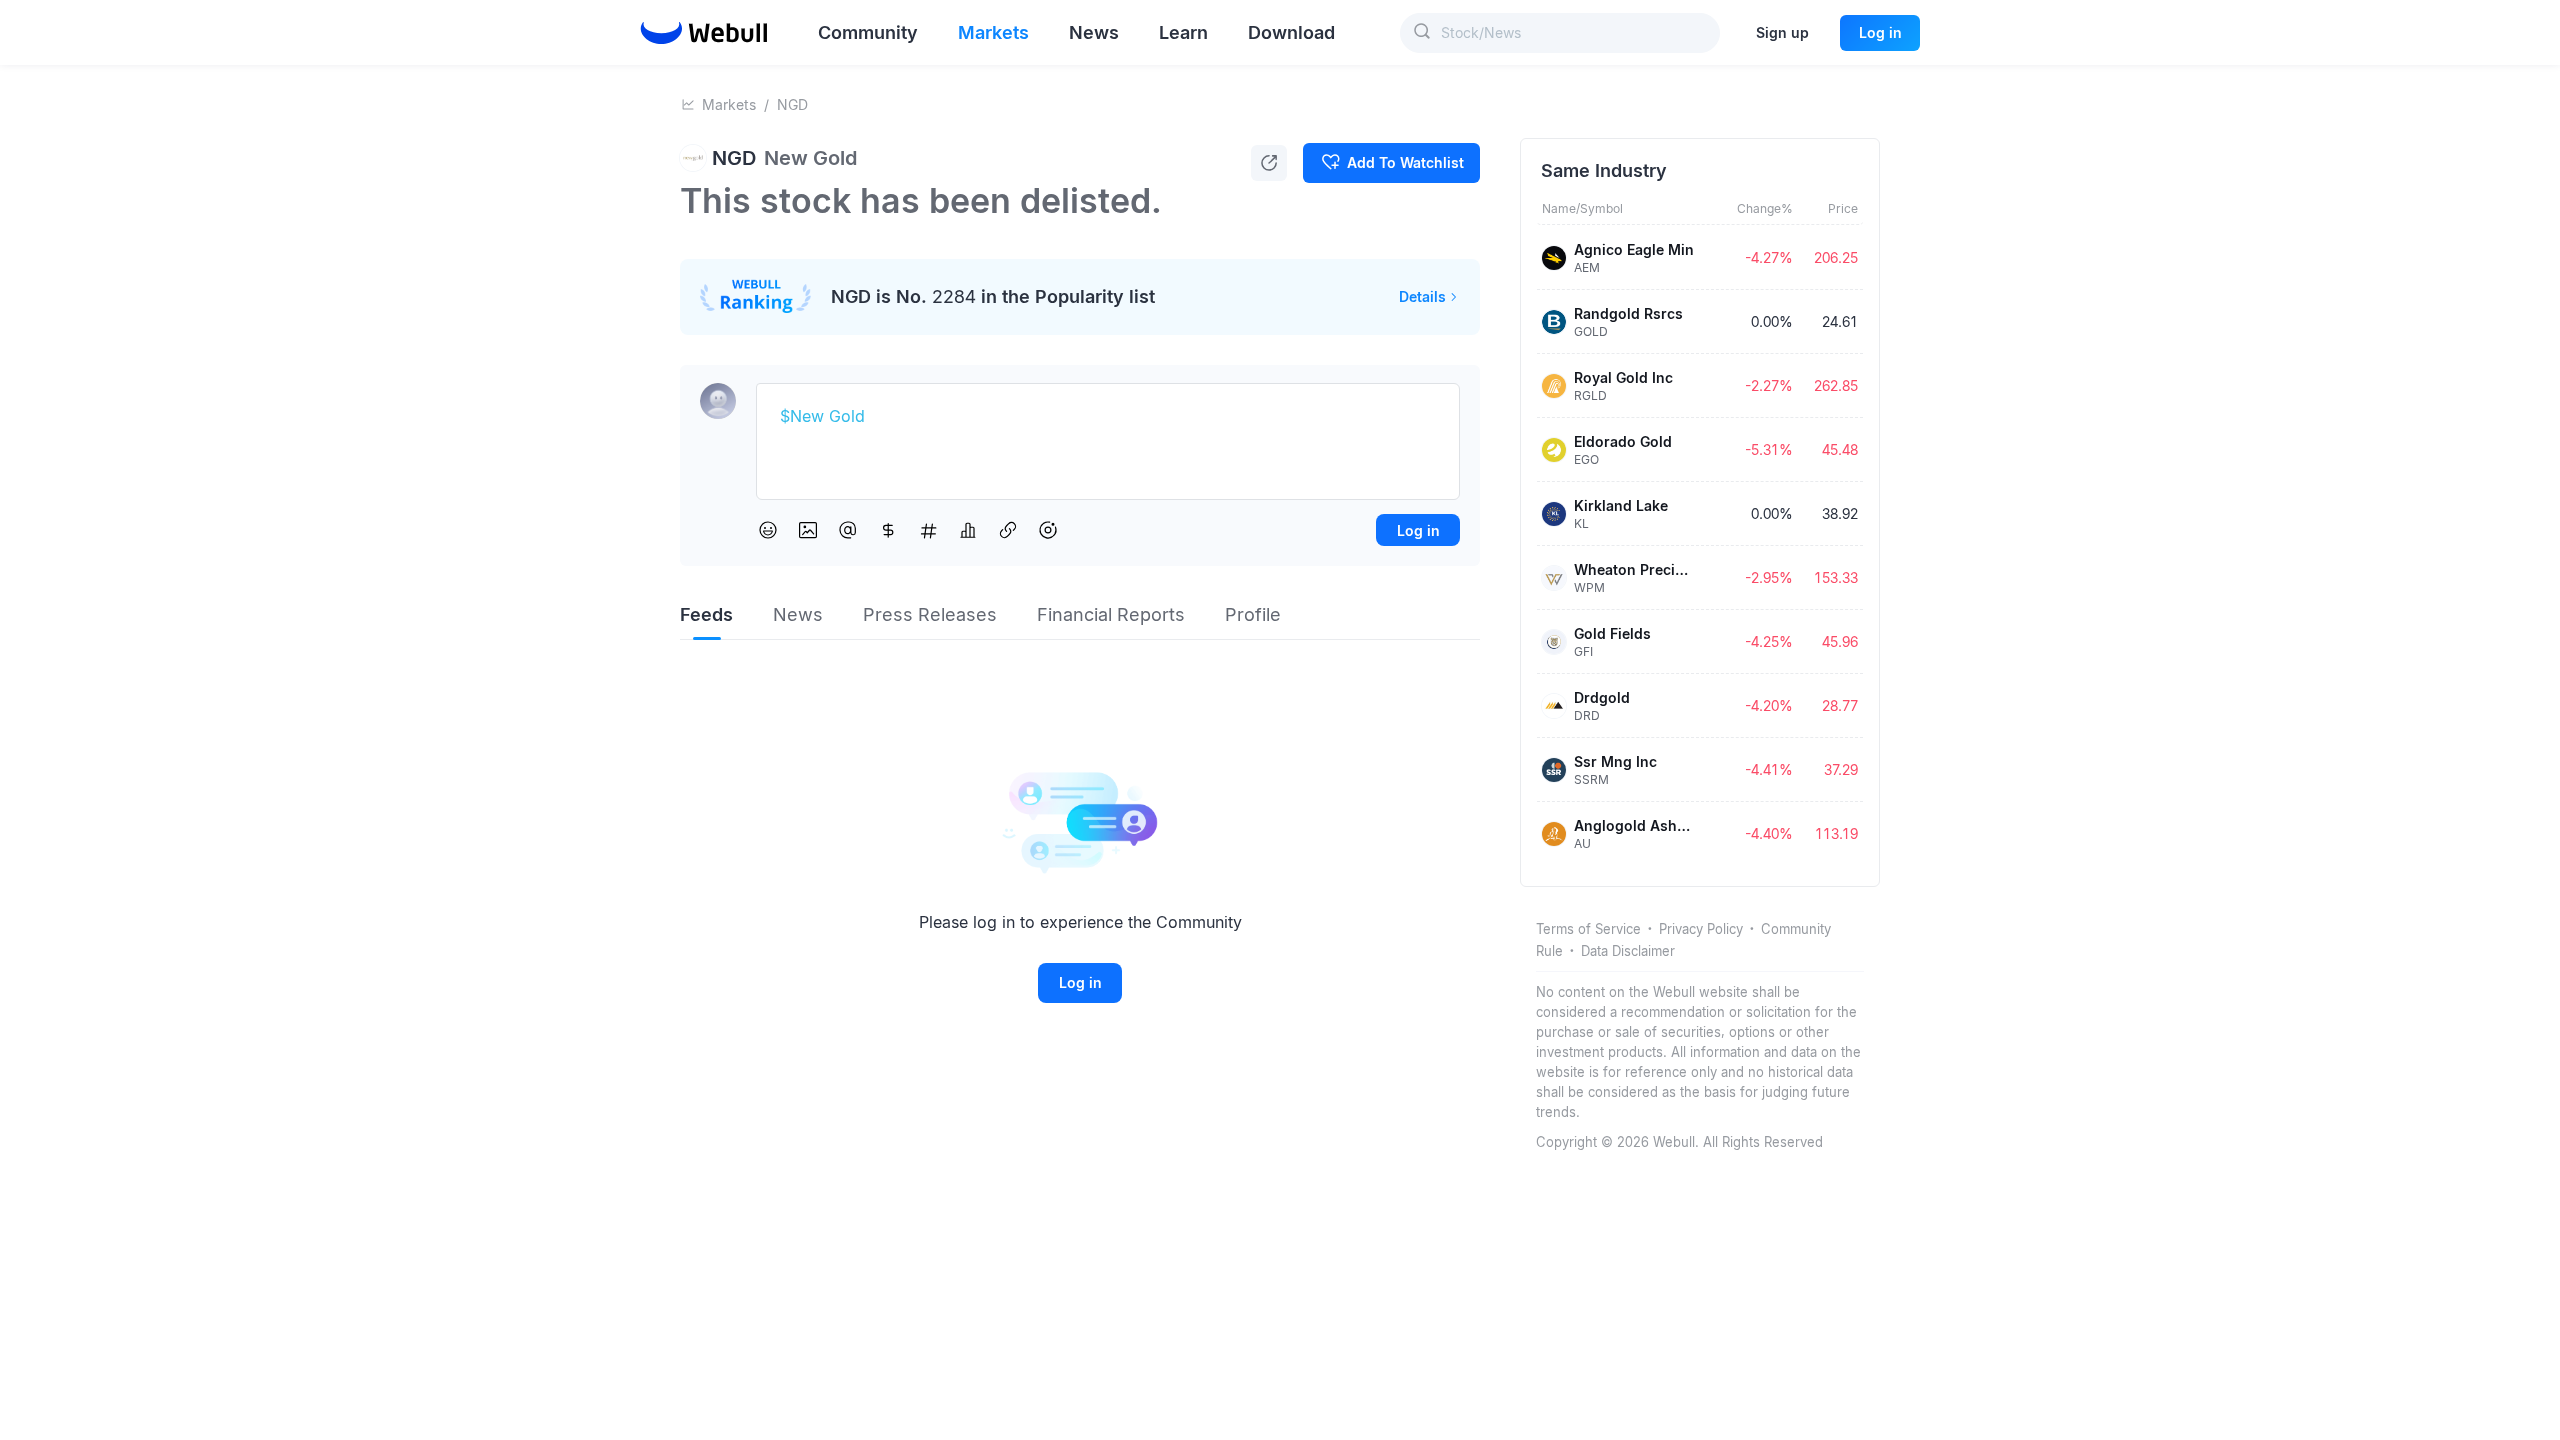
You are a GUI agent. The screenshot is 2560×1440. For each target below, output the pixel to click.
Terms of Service (1588, 929)
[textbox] (1108, 417)
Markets (729, 104)
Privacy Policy (1701, 929)
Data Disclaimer (1628, 951)
